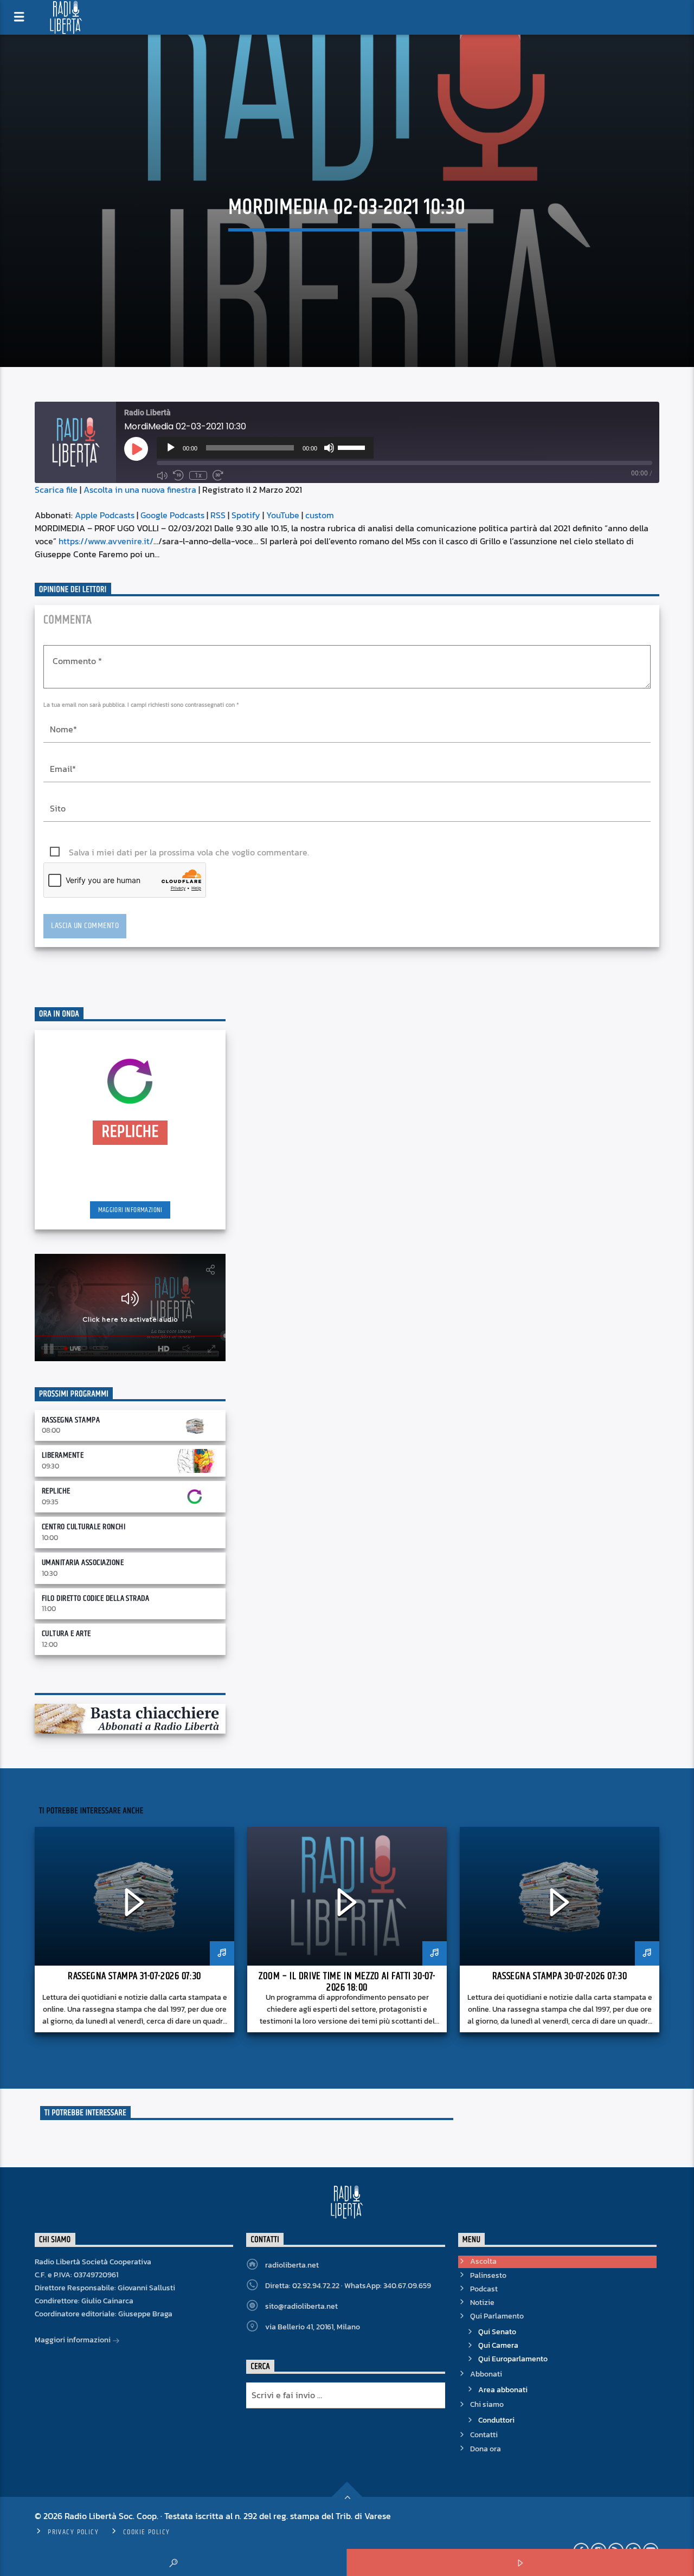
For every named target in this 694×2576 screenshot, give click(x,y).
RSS (218, 515)
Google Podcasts (172, 515)
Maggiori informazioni (130, 1210)
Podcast (484, 2289)
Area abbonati (503, 2390)
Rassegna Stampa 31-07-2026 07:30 (134, 1976)
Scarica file (56, 490)
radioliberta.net (292, 2265)
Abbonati (486, 2374)
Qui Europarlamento (513, 2359)
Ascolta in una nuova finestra (140, 490)
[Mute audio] (162, 475)
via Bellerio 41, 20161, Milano (313, 2327)
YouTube (283, 515)
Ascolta (483, 2261)
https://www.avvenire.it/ (106, 541)
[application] (265, 448)
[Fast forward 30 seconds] (218, 475)
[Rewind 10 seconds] (178, 475)
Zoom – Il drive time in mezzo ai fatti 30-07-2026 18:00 (347, 1982)
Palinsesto (488, 2275)
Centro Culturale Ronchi (83, 1527)
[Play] (171, 448)
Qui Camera (498, 2345)
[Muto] (329, 448)
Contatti (484, 2435)
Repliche (56, 1491)
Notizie (482, 2303)
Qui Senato (497, 2332)
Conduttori (496, 2420)
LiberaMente (63, 1455)
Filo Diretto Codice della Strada (95, 1598)
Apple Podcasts (105, 515)
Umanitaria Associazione (83, 1563)
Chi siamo (487, 2404)
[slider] (353, 447)
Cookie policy (147, 2532)
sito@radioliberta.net (301, 2306)
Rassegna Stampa (71, 1420)
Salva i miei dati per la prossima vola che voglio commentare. (189, 852)
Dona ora (486, 2449)
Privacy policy (73, 2532)
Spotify (246, 515)
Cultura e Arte (66, 1634)
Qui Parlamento (497, 2316)
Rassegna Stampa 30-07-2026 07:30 (560, 1976)
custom (320, 515)
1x (198, 475)
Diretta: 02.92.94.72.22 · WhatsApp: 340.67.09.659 (348, 2286)
